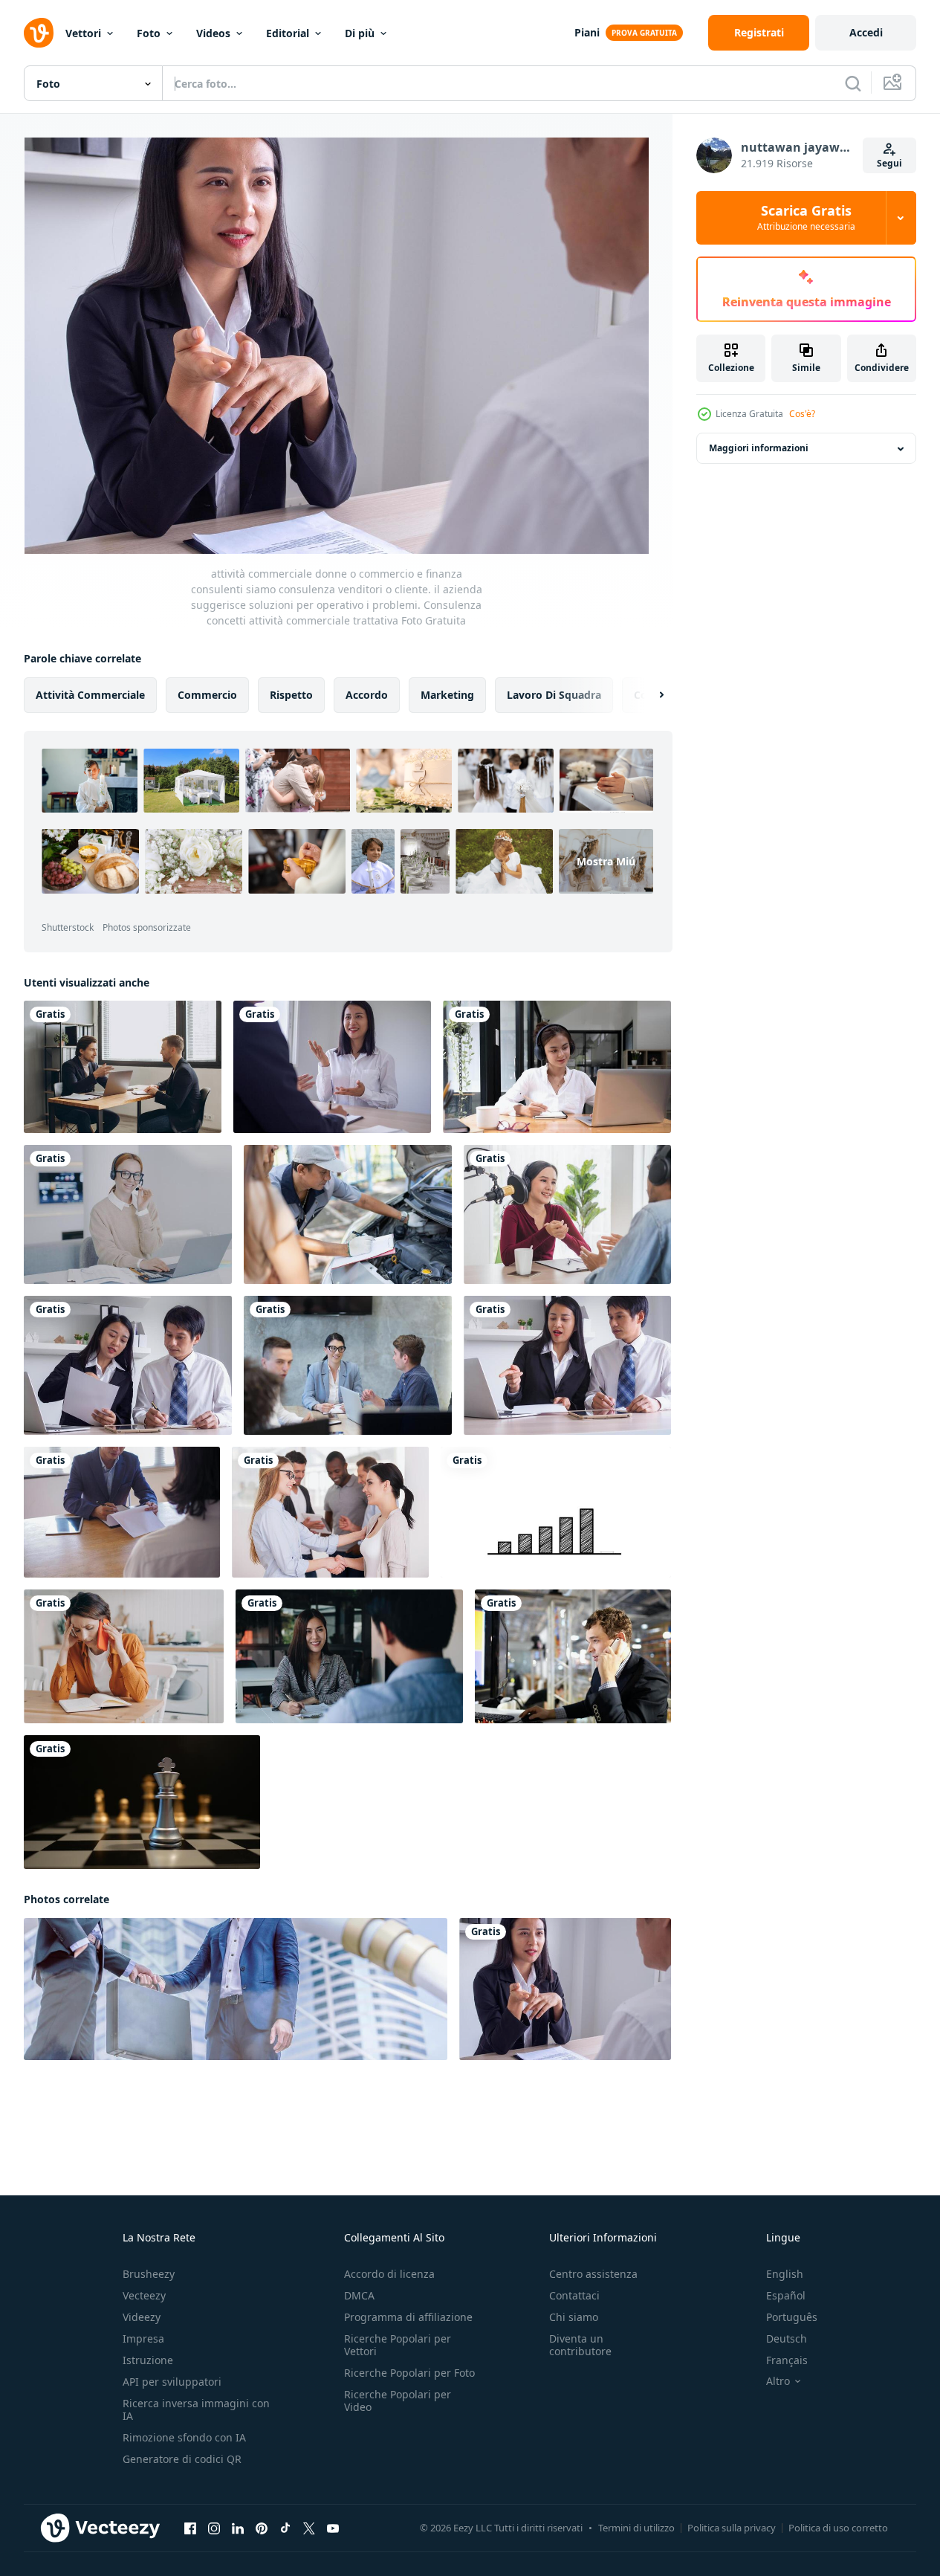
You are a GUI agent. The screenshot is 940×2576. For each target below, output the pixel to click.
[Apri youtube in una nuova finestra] (333, 2528)
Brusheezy (149, 2274)
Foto (149, 33)
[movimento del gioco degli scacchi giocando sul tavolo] (142, 1802)
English (785, 2274)
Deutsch (787, 2338)
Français (787, 2360)
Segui (889, 163)
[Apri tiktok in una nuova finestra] (285, 2528)
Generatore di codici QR (182, 2459)
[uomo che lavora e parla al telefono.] (573, 1656)
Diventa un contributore (580, 2345)
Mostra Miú (606, 861)
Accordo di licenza (389, 2274)
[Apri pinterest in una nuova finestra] (262, 2528)
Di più (360, 33)
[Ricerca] (853, 83)
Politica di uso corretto (838, 2528)
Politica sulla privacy (732, 2528)
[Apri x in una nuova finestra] (309, 2528)
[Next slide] (649, 695)
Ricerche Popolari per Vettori (398, 2345)
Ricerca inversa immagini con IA (196, 2409)
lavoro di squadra (554, 695)
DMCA (359, 2295)
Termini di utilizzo (636, 2528)
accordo (367, 695)
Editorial (288, 33)
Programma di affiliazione (408, 2317)
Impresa (143, 2338)
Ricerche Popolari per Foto (409, 2373)
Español (786, 2295)
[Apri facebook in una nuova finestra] (190, 2528)
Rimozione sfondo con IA (184, 2437)
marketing (447, 695)
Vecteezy (144, 2295)
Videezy (142, 2317)
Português (792, 2317)
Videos (213, 33)
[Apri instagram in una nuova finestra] (214, 2528)
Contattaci (574, 2295)
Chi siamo (574, 2317)
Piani (587, 32)
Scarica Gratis (806, 218)
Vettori (83, 33)
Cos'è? (802, 414)
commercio (207, 695)
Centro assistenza (593, 2274)
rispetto (291, 695)
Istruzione (148, 2360)
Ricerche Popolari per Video (398, 2401)
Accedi (866, 32)
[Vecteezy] (39, 33)
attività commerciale (90, 695)
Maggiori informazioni (759, 449)
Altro (778, 2381)
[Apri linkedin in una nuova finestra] (238, 2528)
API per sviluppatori (172, 2382)
